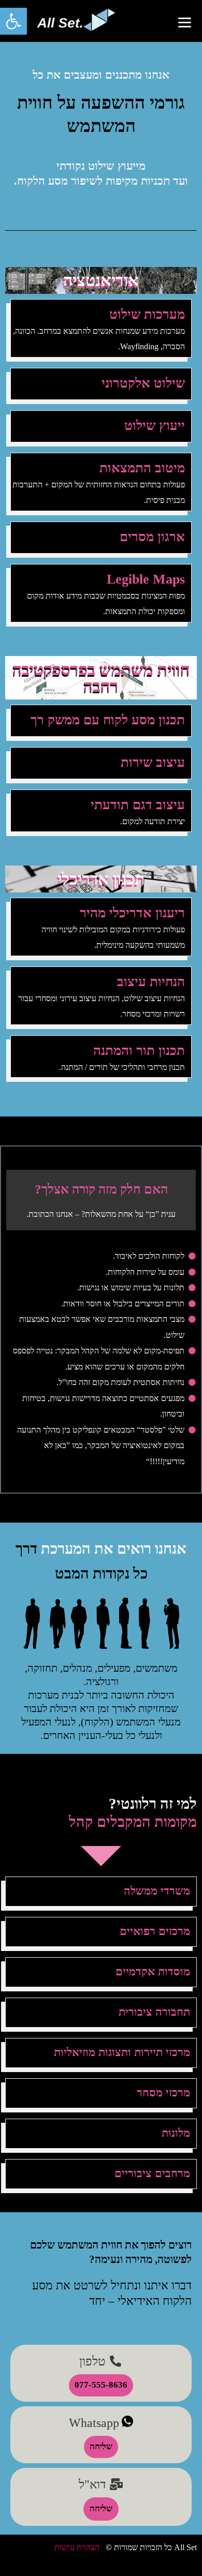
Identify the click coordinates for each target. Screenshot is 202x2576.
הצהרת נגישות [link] (77, 2547)
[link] (13, 21)
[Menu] (185, 22)
